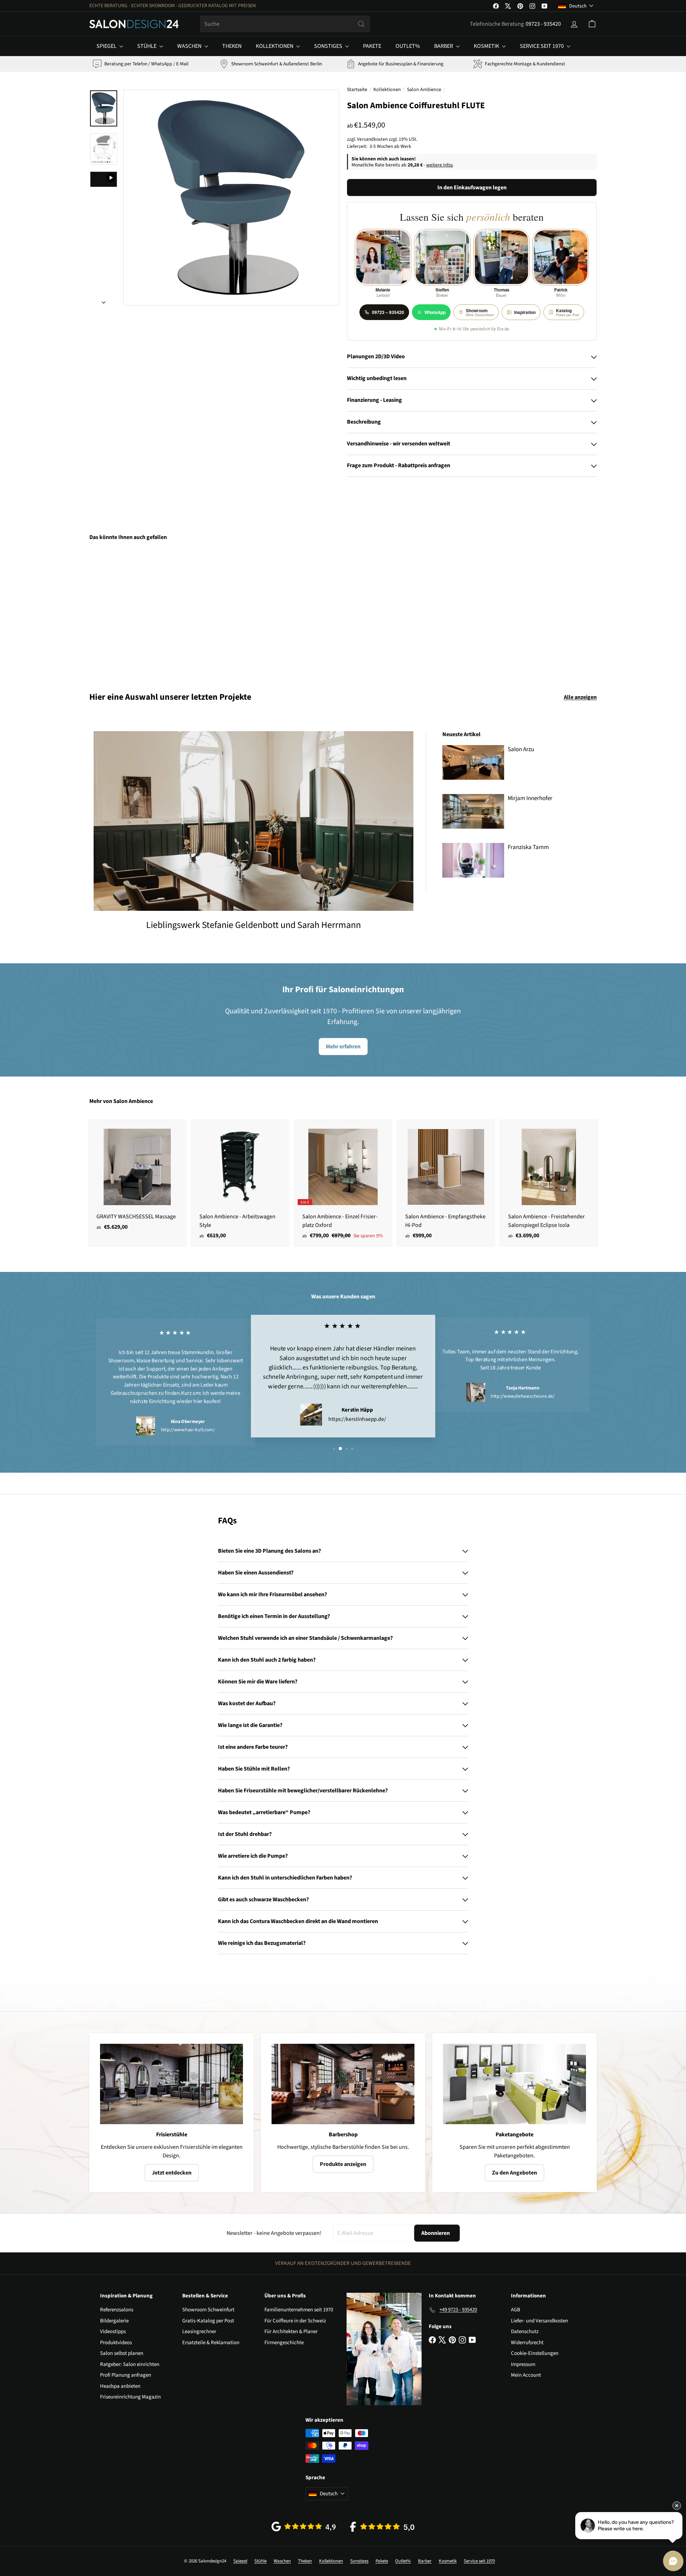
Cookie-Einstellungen (535, 2353)
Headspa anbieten (120, 2386)
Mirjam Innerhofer (530, 798)
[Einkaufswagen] (592, 24)
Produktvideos (116, 2343)
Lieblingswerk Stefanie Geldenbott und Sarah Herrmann (253, 925)
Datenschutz (525, 2332)
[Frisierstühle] (171, 2084)
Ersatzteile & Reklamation (211, 2343)
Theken (232, 46)
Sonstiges (329, 46)
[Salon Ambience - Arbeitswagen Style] (240, 1183)
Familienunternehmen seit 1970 (299, 2310)
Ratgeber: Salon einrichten (130, 2364)
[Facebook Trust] (382, 2527)
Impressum (523, 2364)
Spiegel (107, 46)
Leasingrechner (199, 2332)
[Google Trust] (304, 2527)
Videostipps (113, 2332)
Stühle (147, 46)
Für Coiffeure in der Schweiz (295, 2321)
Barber (444, 46)
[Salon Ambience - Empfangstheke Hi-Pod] (446, 1183)
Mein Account (526, 2375)
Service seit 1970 (542, 46)
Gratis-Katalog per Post (208, 2321)
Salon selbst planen (122, 2353)
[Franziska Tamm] (473, 860)
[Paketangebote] (514, 2084)
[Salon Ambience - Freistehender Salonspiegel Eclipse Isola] (549, 1183)
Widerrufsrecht (527, 2343)
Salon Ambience (424, 90)
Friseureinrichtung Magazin (130, 2397)
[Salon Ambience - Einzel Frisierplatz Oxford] (343, 1183)
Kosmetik (487, 46)
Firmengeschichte (284, 2343)
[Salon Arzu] (473, 762)
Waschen (190, 46)
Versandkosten (372, 139)
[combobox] (285, 24)
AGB (516, 2310)
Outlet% (408, 46)
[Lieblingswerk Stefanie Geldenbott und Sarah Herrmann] (253, 821)
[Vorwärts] (104, 300)
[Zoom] (231, 198)
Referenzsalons (117, 2310)
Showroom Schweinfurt (208, 2310)
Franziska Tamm (528, 847)
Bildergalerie (114, 2321)
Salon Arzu (521, 749)
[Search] (361, 24)
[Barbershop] (343, 2084)
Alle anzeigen (580, 697)
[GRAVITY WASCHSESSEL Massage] (137, 1179)
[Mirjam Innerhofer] (473, 811)
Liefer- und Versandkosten (540, 2321)
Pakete (372, 46)
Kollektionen (275, 46)
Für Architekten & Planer (291, 2332)
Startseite (357, 90)
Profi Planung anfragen (126, 2375)
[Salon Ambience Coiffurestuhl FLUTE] (129, 611)
